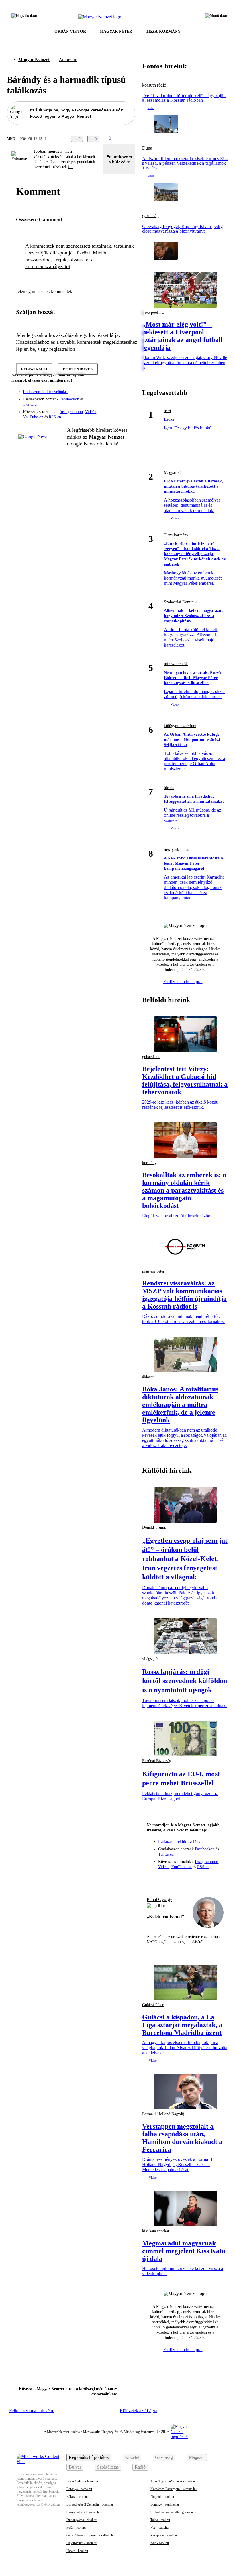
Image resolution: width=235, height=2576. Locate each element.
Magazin (197, 2457)
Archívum (68, 59)
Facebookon (69, 399)
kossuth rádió (154, 85)
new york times (176, 850)
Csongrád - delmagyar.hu (84, 2512)
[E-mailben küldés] (126, 139)
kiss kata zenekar (156, 2231)
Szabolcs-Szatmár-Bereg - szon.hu (174, 2512)
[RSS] (127, 403)
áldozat (148, 1377)
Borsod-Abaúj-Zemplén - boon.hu (90, 2504)
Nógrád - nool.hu (162, 2497)
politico (160, 1906)
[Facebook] (104, 395)
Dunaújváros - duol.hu (82, 2520)
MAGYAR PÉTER (116, 31)
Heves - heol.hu (77, 2551)
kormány (149, 1163)
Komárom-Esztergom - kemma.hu (174, 2489)
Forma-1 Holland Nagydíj (163, 2114)
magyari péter (153, 1271)
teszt (168, 411)
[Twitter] (127, 395)
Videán (91, 412)
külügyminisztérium (180, 726)
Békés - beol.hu (77, 2497)
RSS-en (55, 417)
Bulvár (75, 2467)
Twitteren (31, 404)
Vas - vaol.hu (159, 2528)
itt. (70, 167)
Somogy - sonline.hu (165, 2504)
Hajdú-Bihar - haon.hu (82, 2543)
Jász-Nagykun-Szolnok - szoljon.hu (175, 2481)
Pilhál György (159, 1899)
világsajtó (150, 1659)
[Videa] (104, 403)
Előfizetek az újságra (139, 2411)
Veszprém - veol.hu (164, 2535)
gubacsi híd (151, 1057)
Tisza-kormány (176, 535)
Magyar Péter (175, 473)
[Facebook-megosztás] (148, 139)
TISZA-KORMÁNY (163, 31)
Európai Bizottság (157, 1761)
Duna (147, 148)
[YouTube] (116, 403)
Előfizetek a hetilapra (183, 982)
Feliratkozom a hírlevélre (119, 159)
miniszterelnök (176, 664)
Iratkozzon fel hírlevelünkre (46, 392)
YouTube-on (33, 417)
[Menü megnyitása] (216, 17)
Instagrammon (71, 412)
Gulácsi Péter (153, 2005)
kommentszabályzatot (48, 266)
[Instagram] (116, 395)
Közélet (132, 2457)
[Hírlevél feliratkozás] (127, 387)
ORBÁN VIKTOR (70, 31)
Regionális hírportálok (89, 2457)
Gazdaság (164, 2457)
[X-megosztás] (137, 139)
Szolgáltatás (108, 2467)
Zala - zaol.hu (160, 2543)
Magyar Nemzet (34, 59)
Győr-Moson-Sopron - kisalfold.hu (91, 2535)
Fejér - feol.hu (76, 2528)
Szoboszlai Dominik (180, 602)
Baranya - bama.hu (79, 2489)
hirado (169, 788)
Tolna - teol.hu (160, 2520)
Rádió (140, 2467)
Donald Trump (154, 1527)
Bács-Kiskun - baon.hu (82, 2481)
